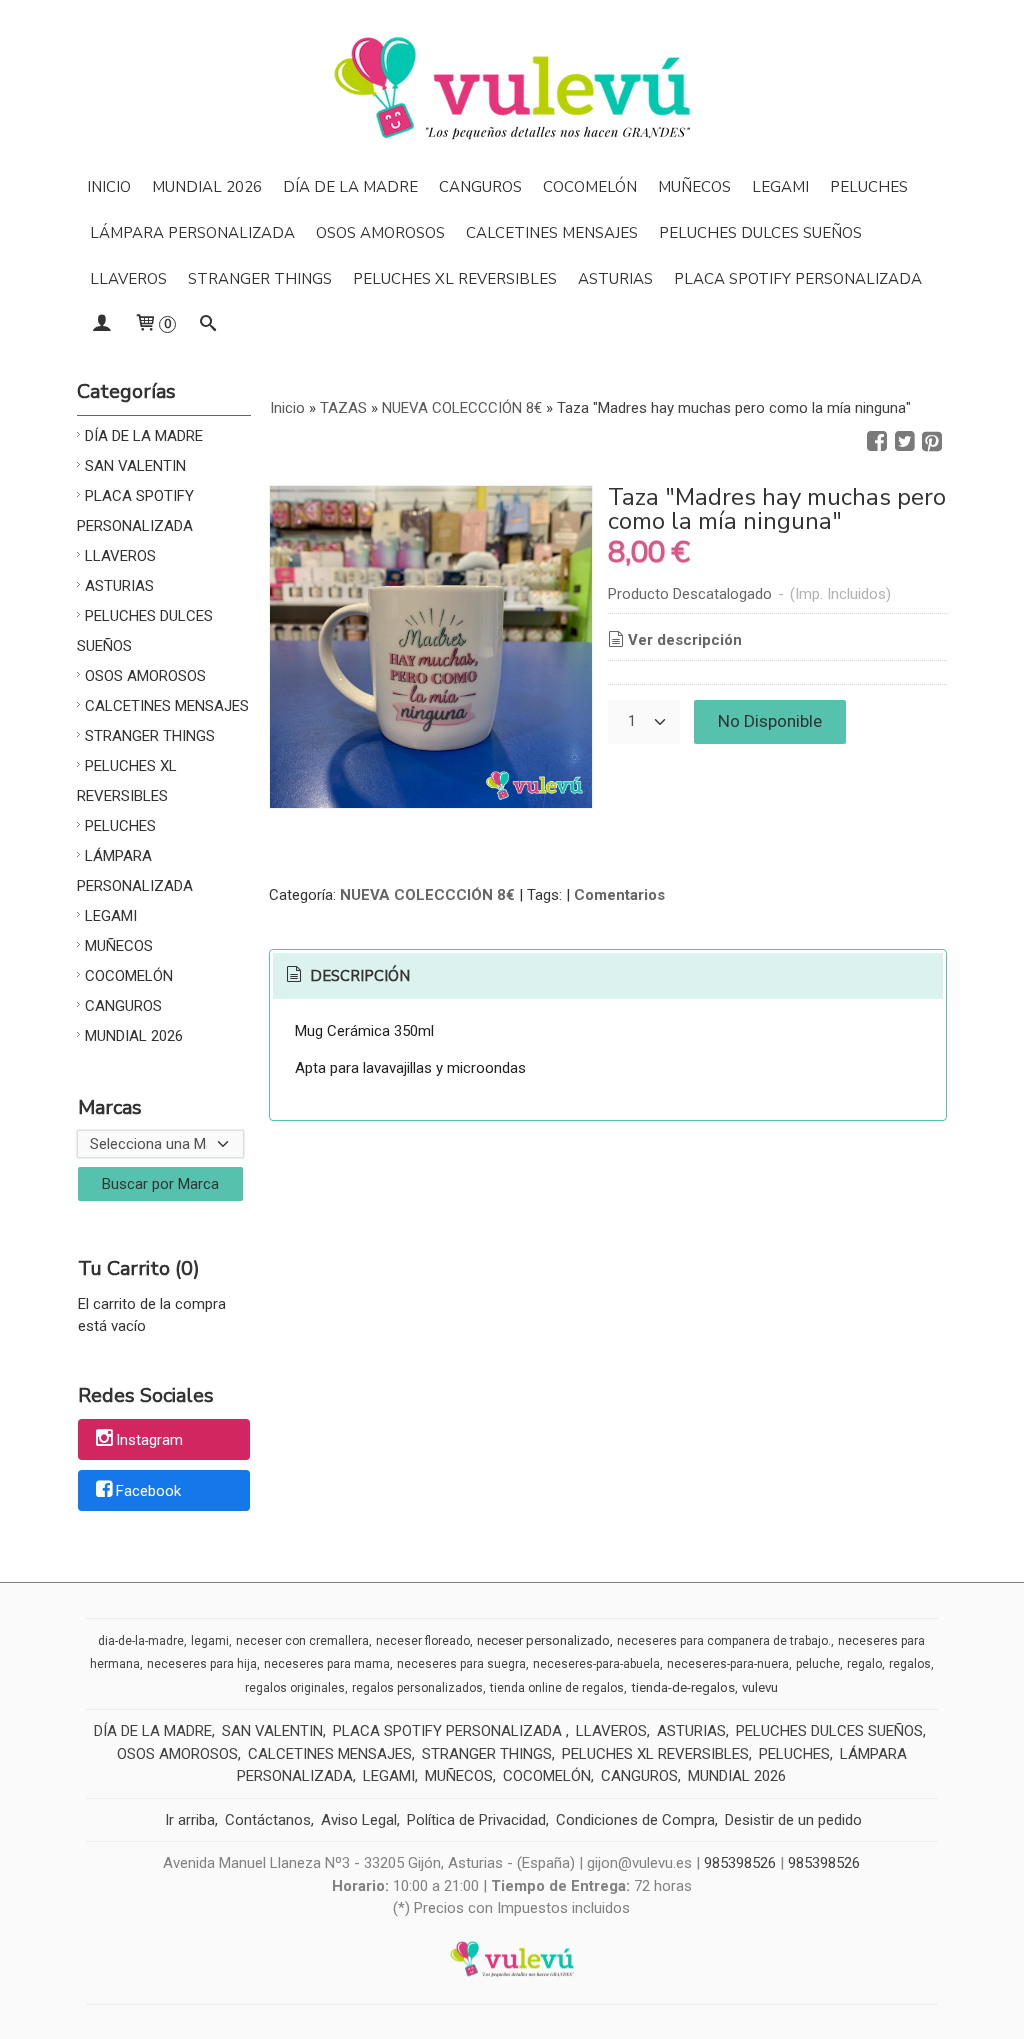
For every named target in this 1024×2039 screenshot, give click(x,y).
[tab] (346, 976)
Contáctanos (268, 1820)
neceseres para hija (202, 1664)
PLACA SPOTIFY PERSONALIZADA (798, 279)
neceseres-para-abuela (596, 1664)
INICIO (109, 187)
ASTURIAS (615, 279)
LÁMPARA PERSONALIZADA (192, 233)
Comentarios (619, 895)
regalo (864, 1664)
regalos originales (295, 1688)
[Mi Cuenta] (101, 325)
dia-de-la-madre (141, 1641)
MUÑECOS (694, 187)
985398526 (740, 1863)
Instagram (149, 1441)
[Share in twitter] (905, 442)
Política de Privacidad (476, 1820)
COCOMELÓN (590, 187)
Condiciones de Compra (635, 1820)
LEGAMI (780, 187)
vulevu (760, 1687)
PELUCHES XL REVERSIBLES (455, 279)
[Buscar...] (208, 325)
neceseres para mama (327, 1664)
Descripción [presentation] (358, 976)
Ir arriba (190, 1820)
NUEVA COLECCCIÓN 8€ (427, 895)
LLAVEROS (128, 279)
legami (210, 1641)
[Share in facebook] (877, 442)
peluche (818, 1664)
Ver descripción (685, 640)
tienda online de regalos (557, 1688)
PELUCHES (869, 187)
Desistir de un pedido (793, 1820)
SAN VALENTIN (135, 466)
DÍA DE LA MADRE (350, 187)
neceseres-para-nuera (728, 1664)
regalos (910, 1664)
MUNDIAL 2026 (207, 187)
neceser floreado (423, 1641)
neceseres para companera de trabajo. (724, 1641)
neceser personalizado (543, 1640)
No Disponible (770, 721)
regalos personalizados (417, 1688)
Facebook (148, 1491)
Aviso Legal (359, 1820)
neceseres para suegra (461, 1664)
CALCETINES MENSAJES (552, 233)
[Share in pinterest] (932, 442)
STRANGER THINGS (260, 279)
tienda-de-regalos (683, 1687)
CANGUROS (480, 187)
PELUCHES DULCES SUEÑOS (760, 233)
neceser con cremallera (302, 1641)
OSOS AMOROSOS (380, 233)
